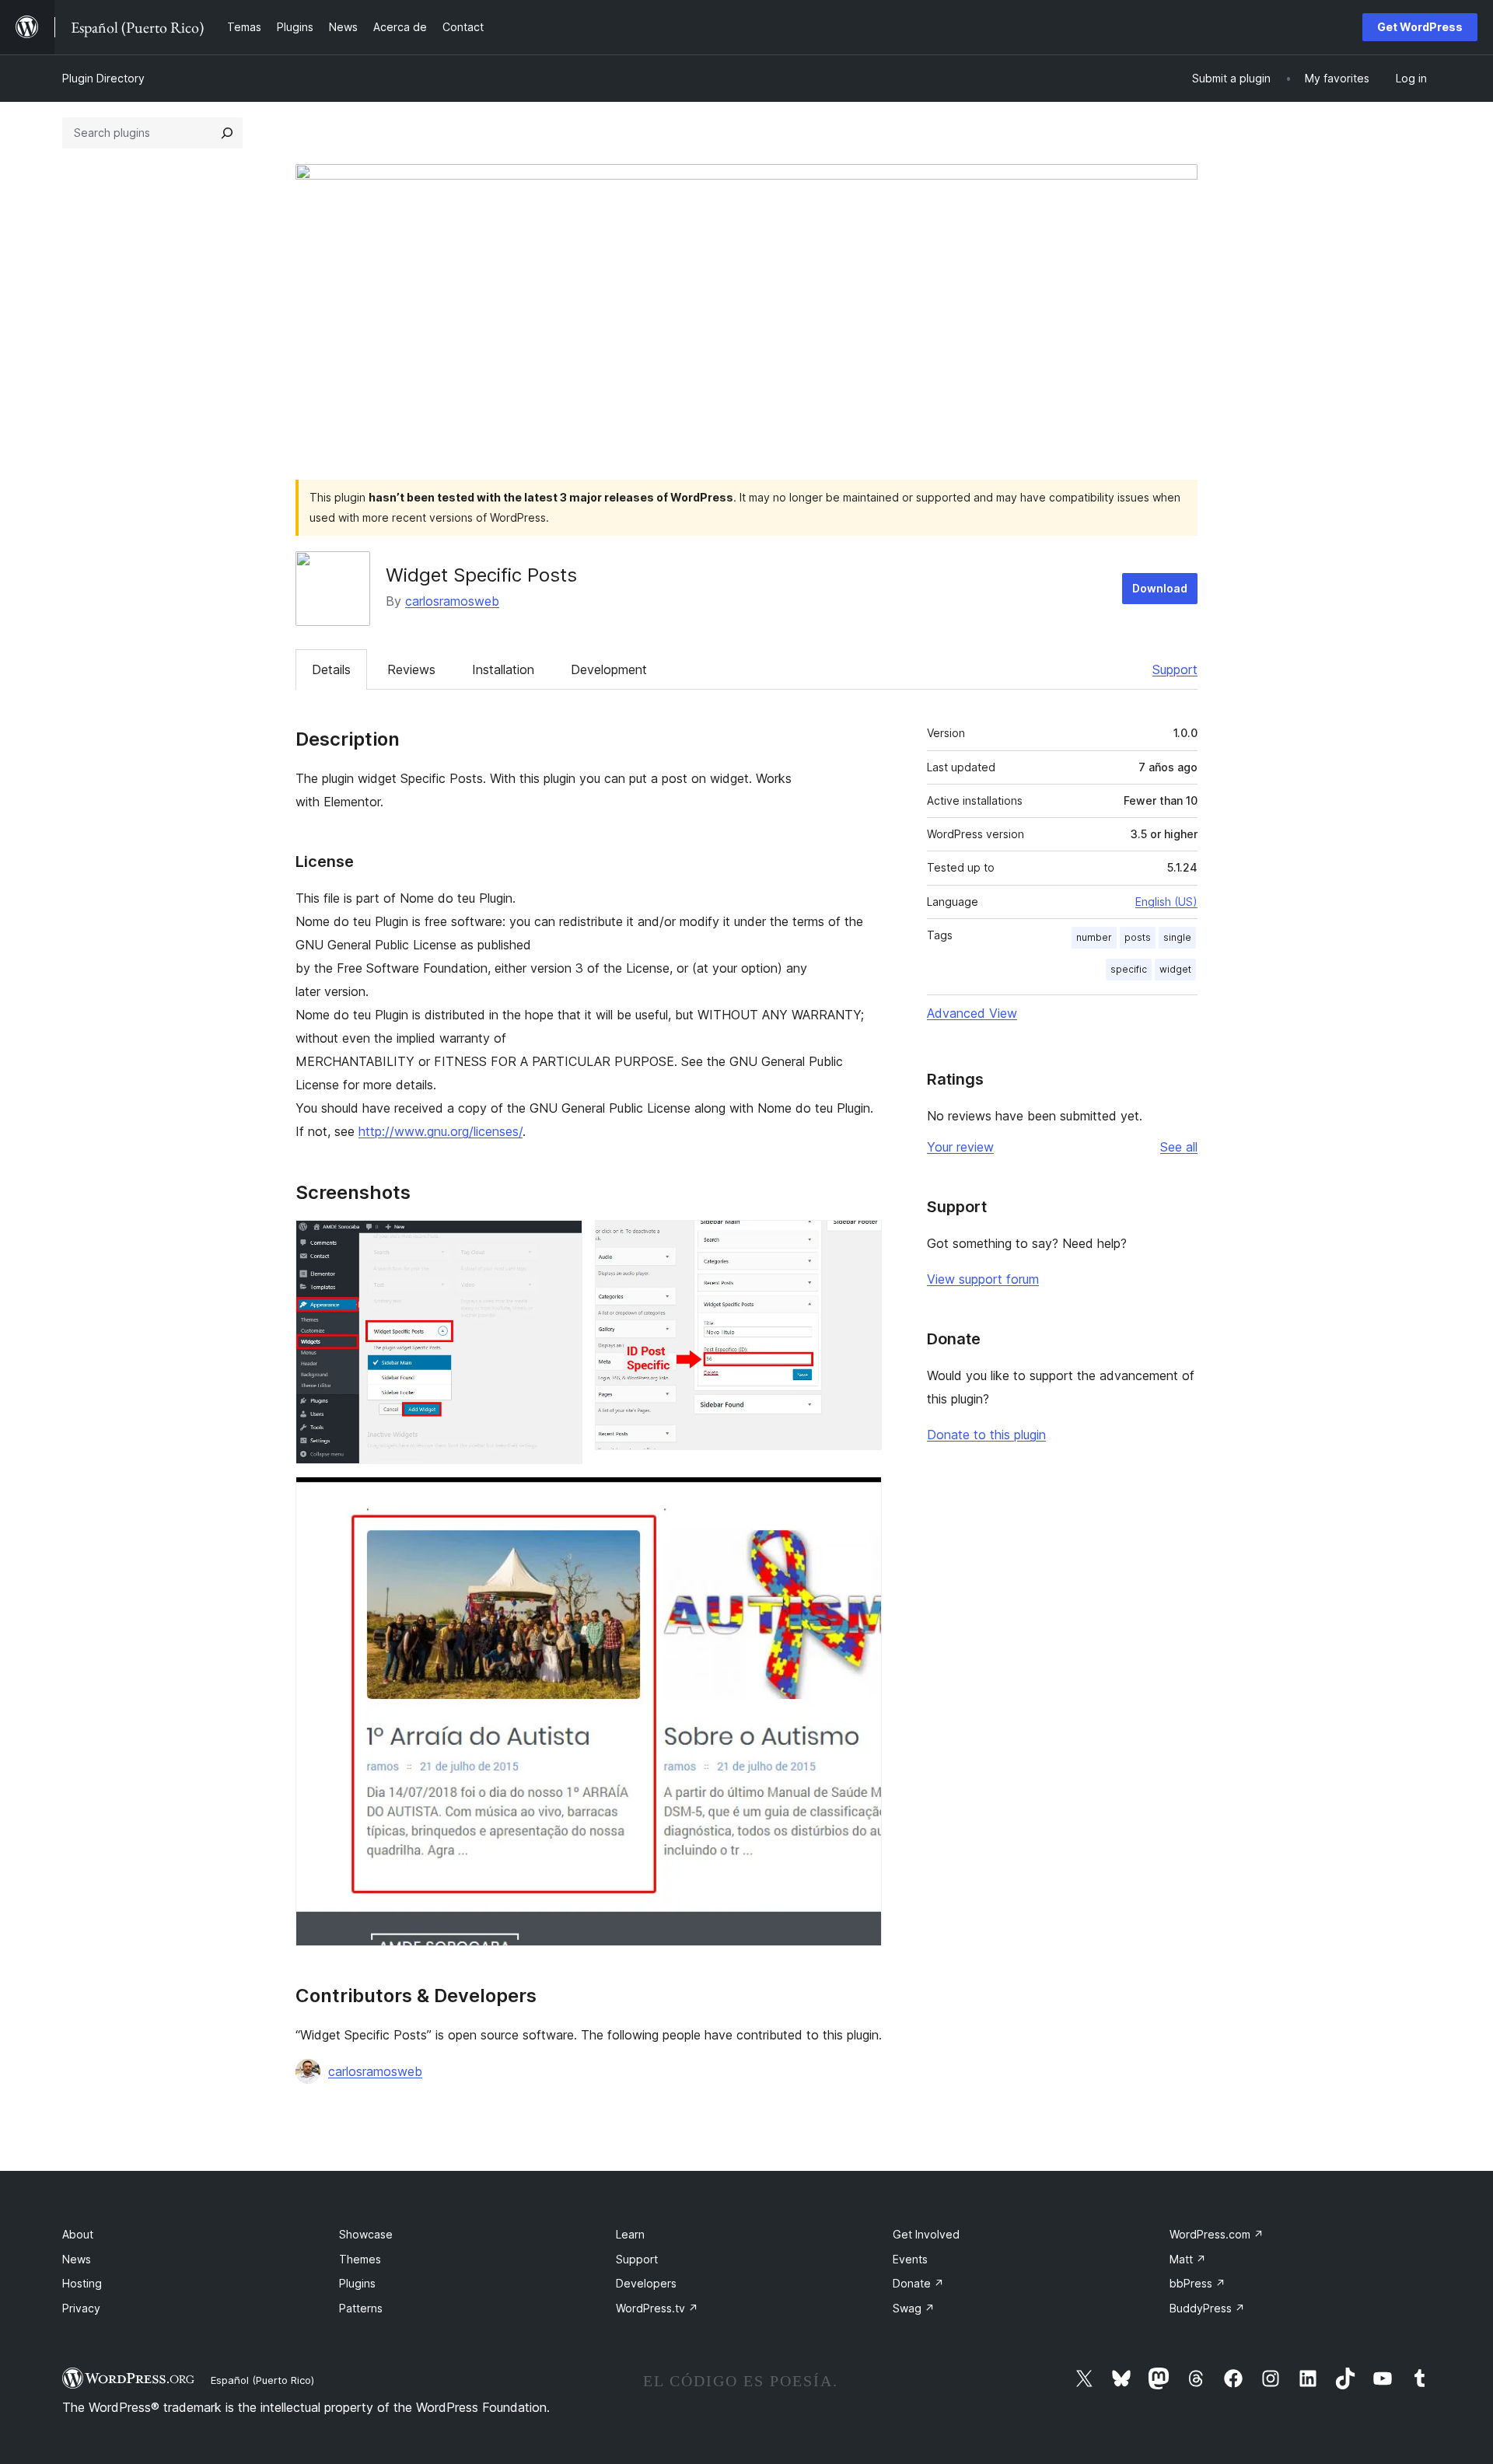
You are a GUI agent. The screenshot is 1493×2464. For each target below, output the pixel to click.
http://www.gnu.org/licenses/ (441, 1131)
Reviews (411, 669)
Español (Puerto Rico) (262, 2380)
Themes (360, 2259)
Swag (914, 2308)
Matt (1188, 2259)
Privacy (81, 2308)
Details (331, 669)
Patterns (361, 2308)
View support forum (983, 1279)
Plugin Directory (103, 78)
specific (1129, 969)
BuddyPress (1207, 2308)
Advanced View (972, 1013)
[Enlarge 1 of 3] (561, 1241)
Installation (503, 669)
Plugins (357, 2283)
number (1094, 937)
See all (1179, 1147)
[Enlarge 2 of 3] (861, 1241)
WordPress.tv (657, 2308)
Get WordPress (1420, 27)
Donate (918, 2283)
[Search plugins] (227, 133)
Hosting (82, 2283)
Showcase (366, 2234)
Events (910, 2259)
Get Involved (926, 2234)
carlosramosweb (452, 601)
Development (609, 669)
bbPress (1198, 2283)
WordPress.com (1217, 2234)
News (77, 2259)
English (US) (1166, 902)
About (78, 2234)
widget (1175, 969)
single (1177, 937)
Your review (960, 1147)
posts (1138, 937)
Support (1175, 669)
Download (1160, 588)
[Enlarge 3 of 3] (861, 1498)
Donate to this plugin (986, 1435)
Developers (646, 2283)
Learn (630, 2234)
